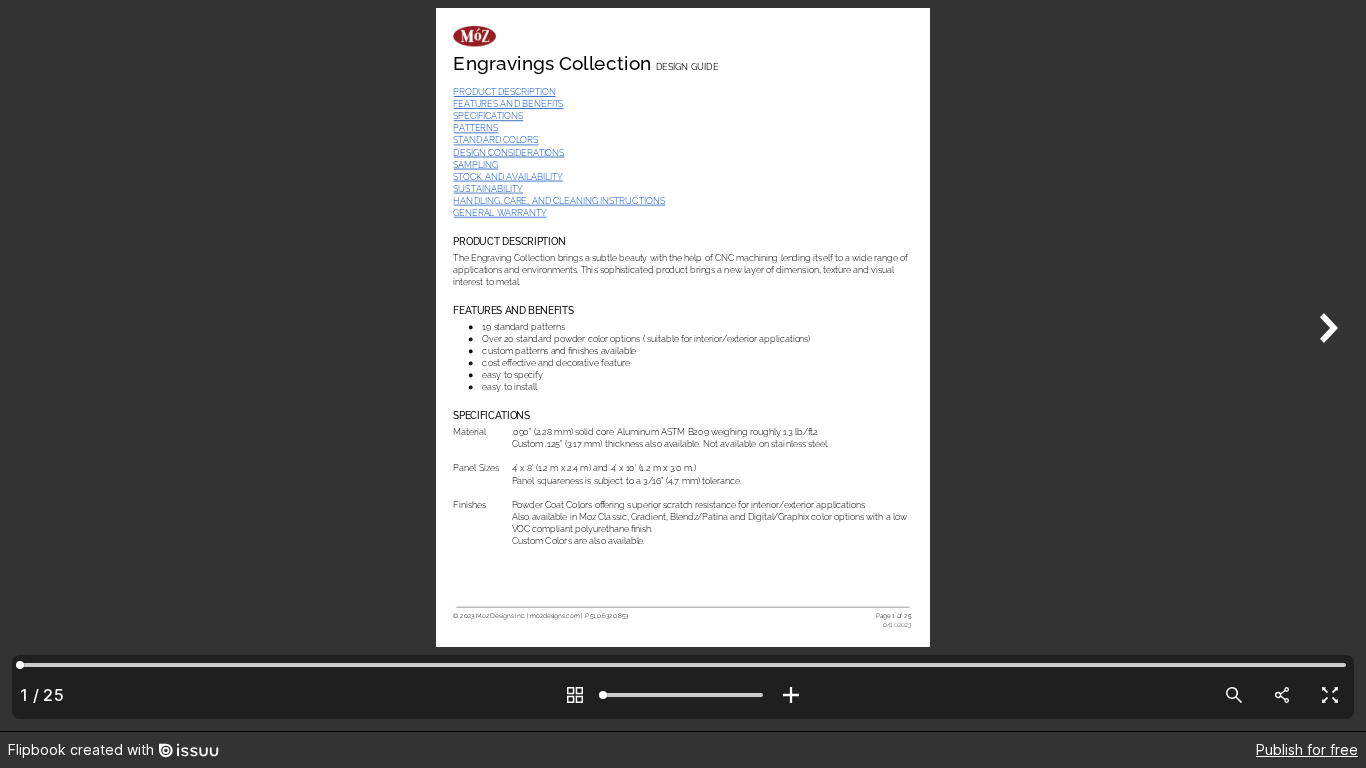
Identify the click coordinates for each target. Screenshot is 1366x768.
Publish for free (1307, 749)
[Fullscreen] (1330, 695)
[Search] (1234, 695)
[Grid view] (575, 695)
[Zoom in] (791, 695)
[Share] (1282, 695)
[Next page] (1326, 365)
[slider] (683, 695)
